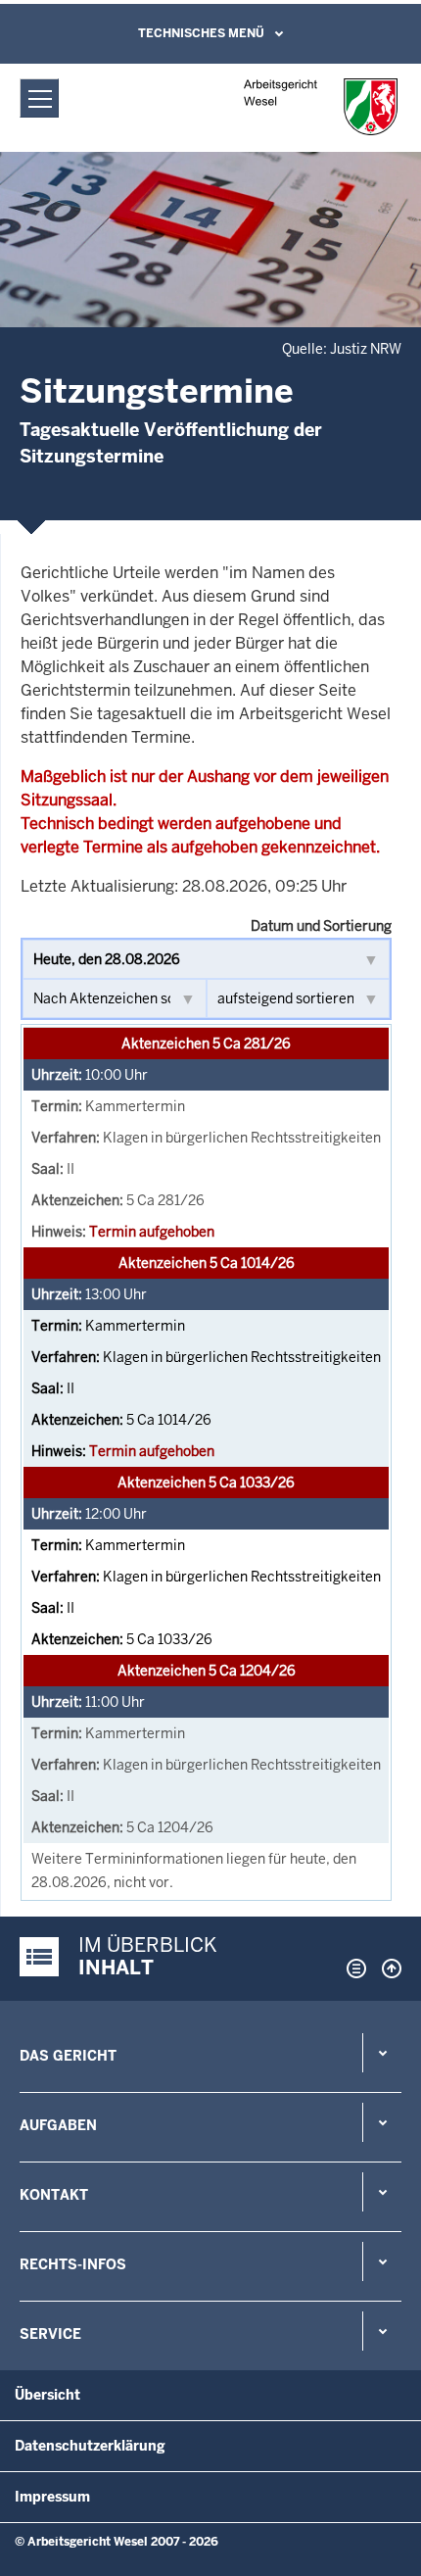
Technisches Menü (201, 33)
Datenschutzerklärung (90, 2446)
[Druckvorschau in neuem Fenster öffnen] (352, 1968)
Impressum (52, 2497)
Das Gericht (68, 2056)
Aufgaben (58, 2125)
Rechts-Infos (73, 2264)
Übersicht (47, 2395)
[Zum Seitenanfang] (387, 1968)
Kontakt (54, 2195)
